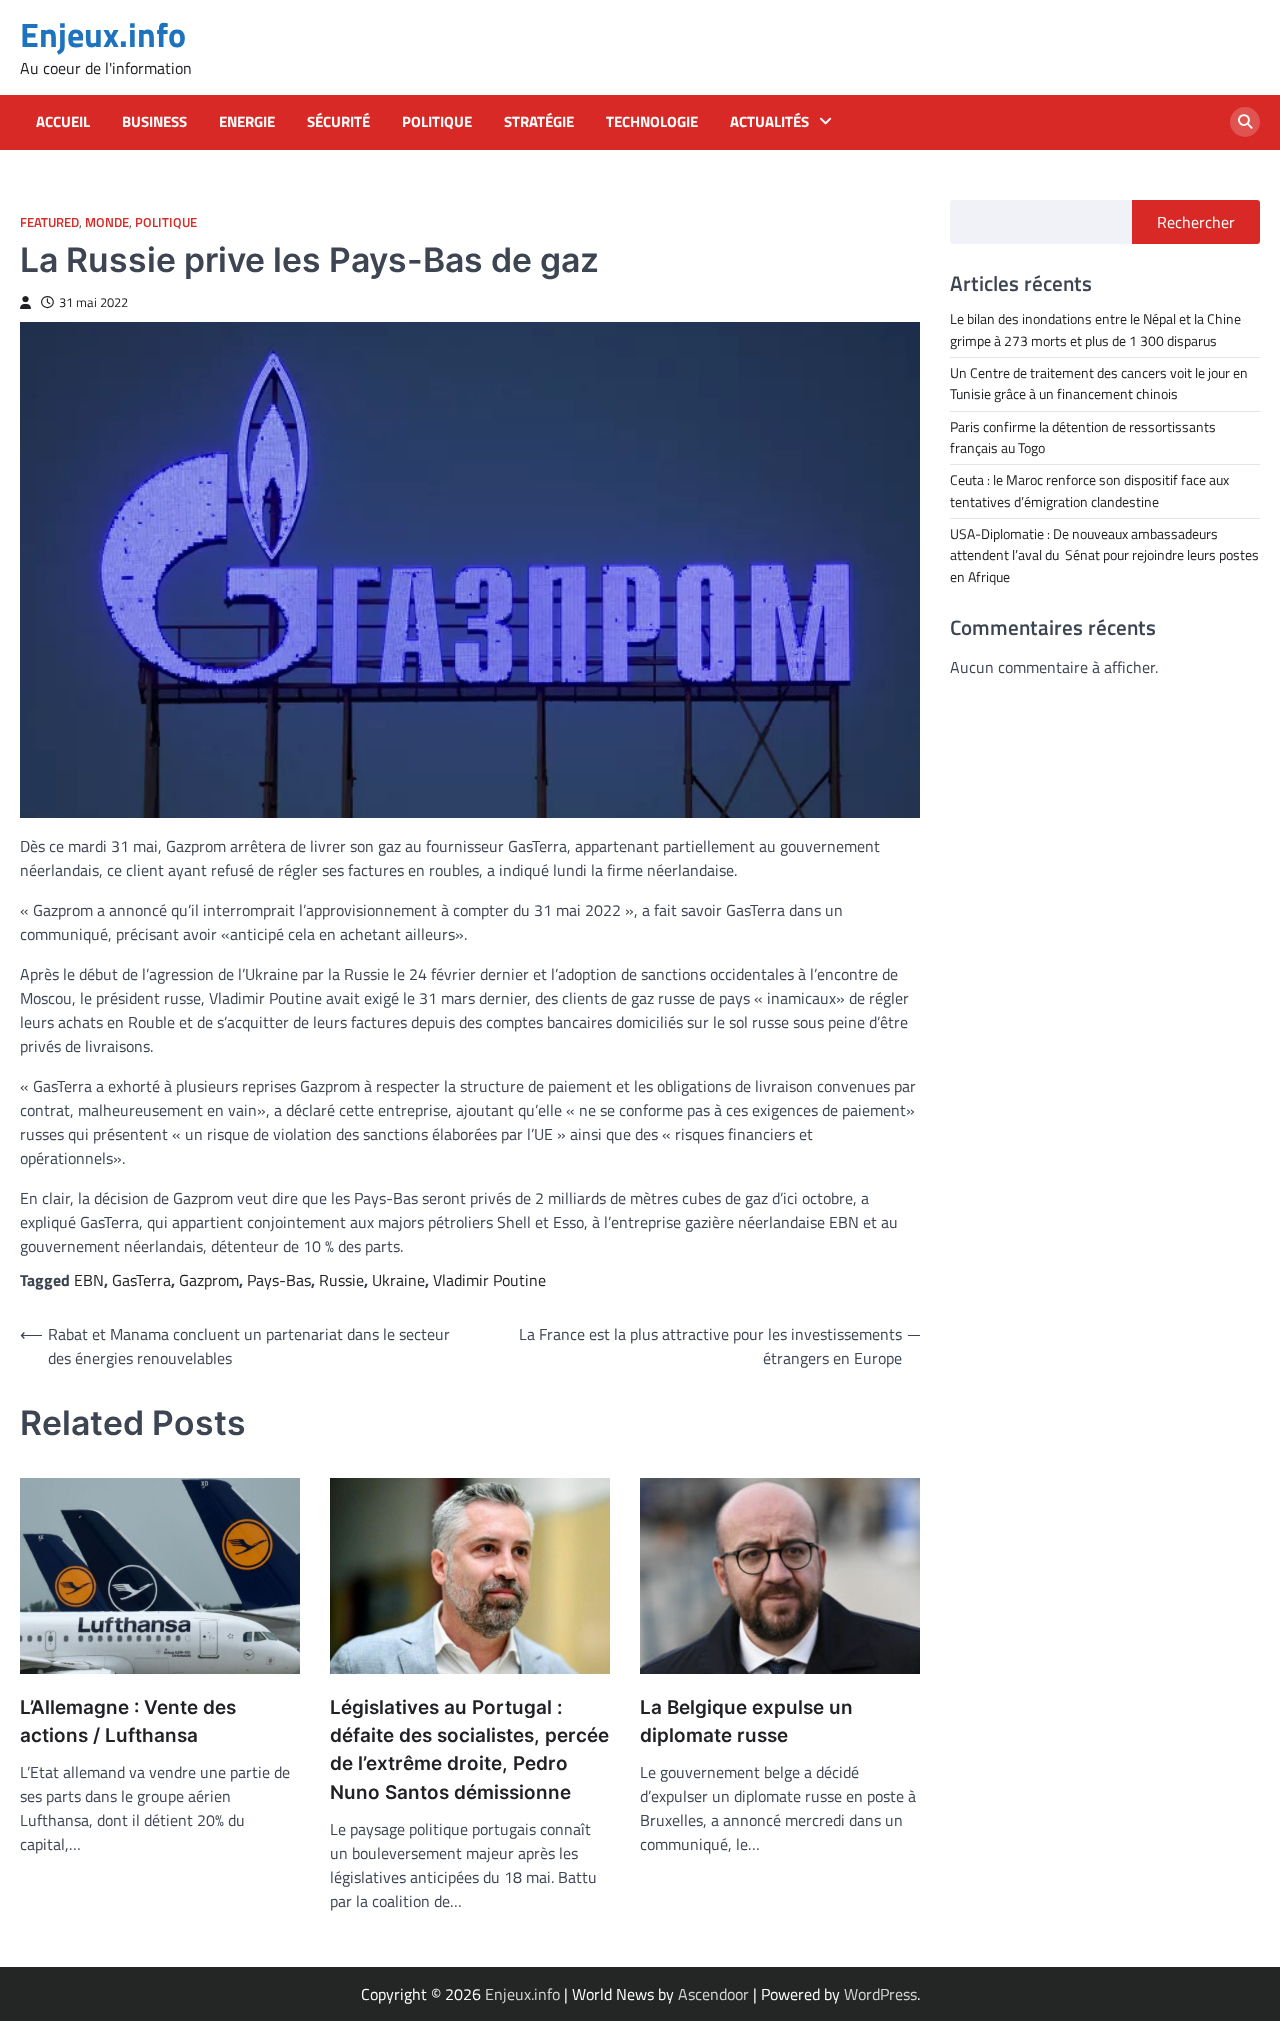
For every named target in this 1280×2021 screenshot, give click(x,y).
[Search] (1245, 122)
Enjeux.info (103, 34)
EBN (89, 1280)
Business (154, 122)
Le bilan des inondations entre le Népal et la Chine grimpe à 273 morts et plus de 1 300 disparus (1095, 329)
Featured (49, 222)
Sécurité (338, 122)
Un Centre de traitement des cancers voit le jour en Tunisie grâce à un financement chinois (1099, 382)
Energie (247, 122)
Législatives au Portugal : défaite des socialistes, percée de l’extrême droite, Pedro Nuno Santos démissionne (469, 1750)
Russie (341, 1280)
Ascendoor (713, 1994)
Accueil (63, 122)
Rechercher (1196, 222)
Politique (437, 122)
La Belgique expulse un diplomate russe (746, 1721)
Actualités (769, 122)
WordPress (880, 1994)
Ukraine (398, 1280)
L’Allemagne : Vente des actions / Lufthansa (128, 1721)
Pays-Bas (279, 1280)
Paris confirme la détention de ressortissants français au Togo (1083, 436)
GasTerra (141, 1280)
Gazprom (209, 1280)
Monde (107, 222)
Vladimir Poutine (489, 1280)
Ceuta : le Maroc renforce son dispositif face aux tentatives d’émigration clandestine (1089, 490)
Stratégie (539, 122)
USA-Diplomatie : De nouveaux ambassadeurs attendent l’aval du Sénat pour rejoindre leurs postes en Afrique (1104, 554)
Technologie (652, 122)
